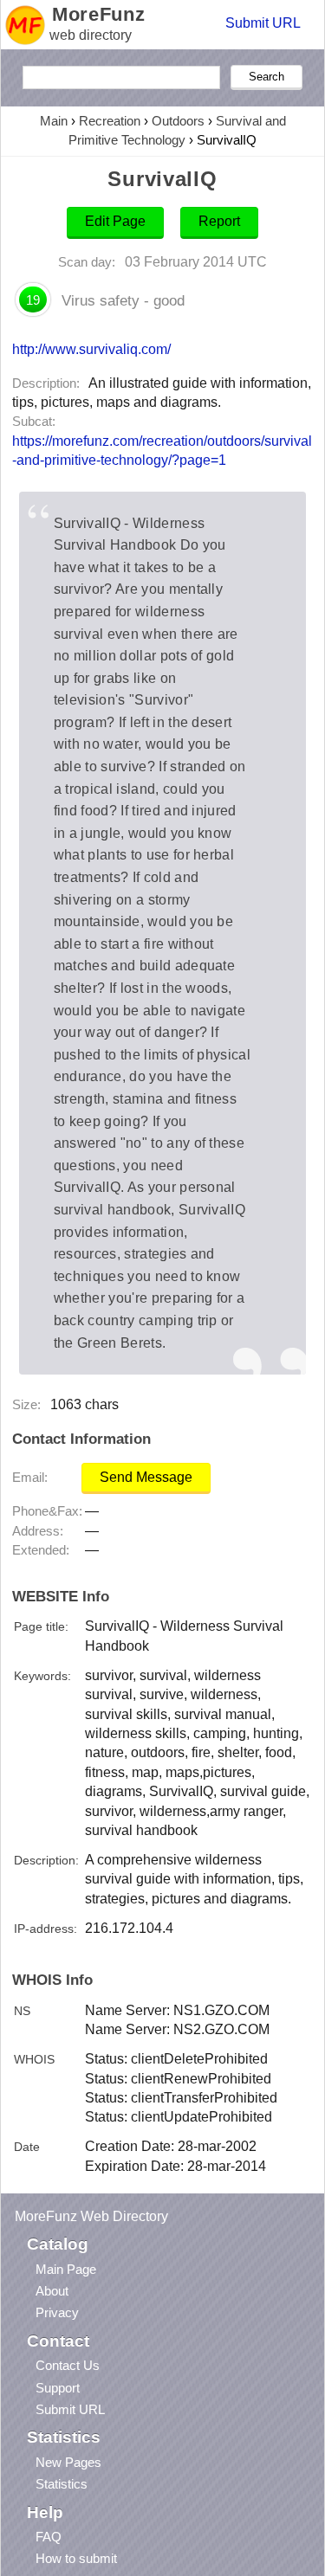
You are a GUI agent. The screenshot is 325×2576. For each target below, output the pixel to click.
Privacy (57, 2312)
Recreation (110, 121)
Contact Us (68, 2365)
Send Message (146, 1477)
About (52, 2291)
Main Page (66, 2269)
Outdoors (178, 121)
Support (58, 2388)
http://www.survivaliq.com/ (91, 349)
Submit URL (263, 23)
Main (54, 121)
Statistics (62, 2484)
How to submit (76, 2558)
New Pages (68, 2462)
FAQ (49, 2537)
